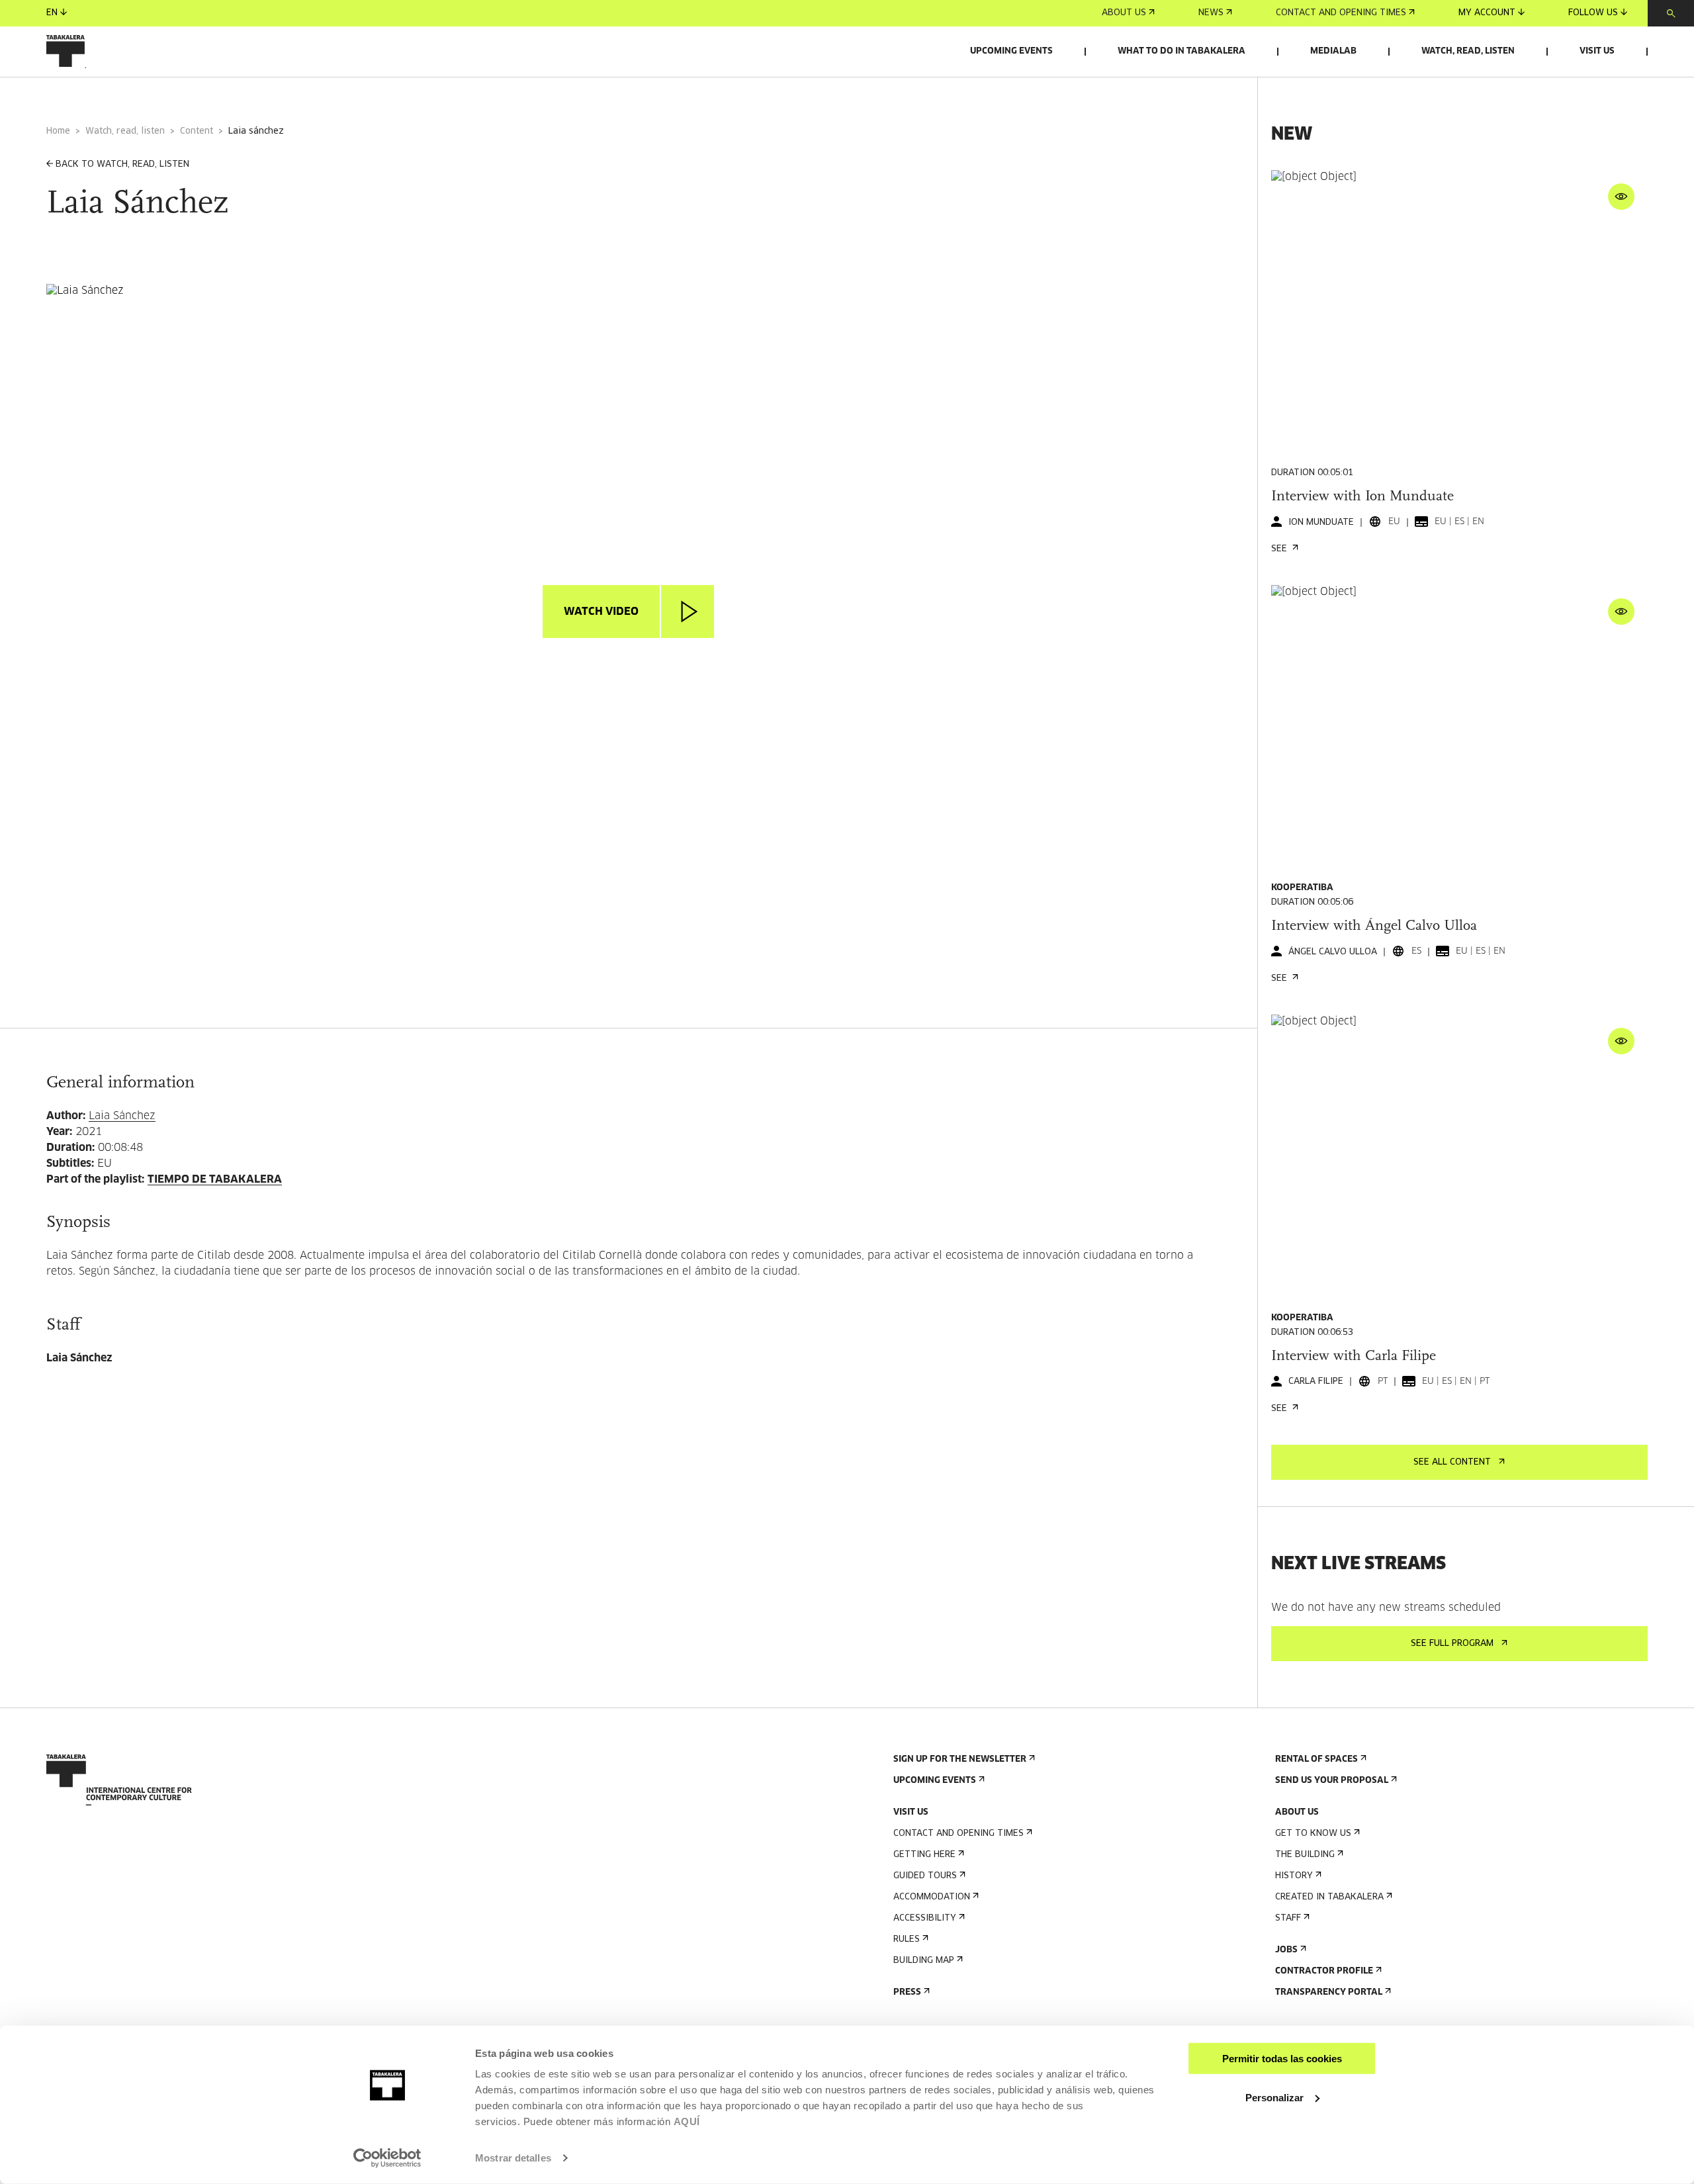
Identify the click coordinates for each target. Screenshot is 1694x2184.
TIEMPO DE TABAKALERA (215, 1179)
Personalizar (1274, 2097)
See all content (1452, 1462)
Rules (907, 1939)
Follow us (1593, 13)
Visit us (1597, 51)
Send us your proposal (1332, 1781)
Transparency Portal (1329, 1992)
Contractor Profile (1324, 1971)
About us (1124, 13)
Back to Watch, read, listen (122, 164)
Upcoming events (1011, 51)
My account (1487, 13)
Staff (1288, 1918)
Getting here (924, 1855)
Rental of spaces (1316, 1759)
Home (58, 131)
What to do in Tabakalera (1181, 51)
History (1294, 1876)
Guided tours (925, 1876)
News (1211, 13)
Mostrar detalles (513, 2158)
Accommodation (932, 1897)
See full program (1452, 1644)
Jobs (1286, 1950)
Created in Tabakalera (1329, 1897)
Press (907, 1992)
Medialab (1333, 51)
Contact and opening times (1341, 13)
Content (197, 131)
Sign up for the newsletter (960, 1759)
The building (1305, 1855)
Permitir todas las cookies (1282, 2059)
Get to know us (1313, 1834)
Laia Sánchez (122, 1116)
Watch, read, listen (1468, 51)
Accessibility (925, 1918)
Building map (924, 1961)
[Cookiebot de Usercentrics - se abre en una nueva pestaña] (387, 2158)
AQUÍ (687, 2121)
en (52, 13)
